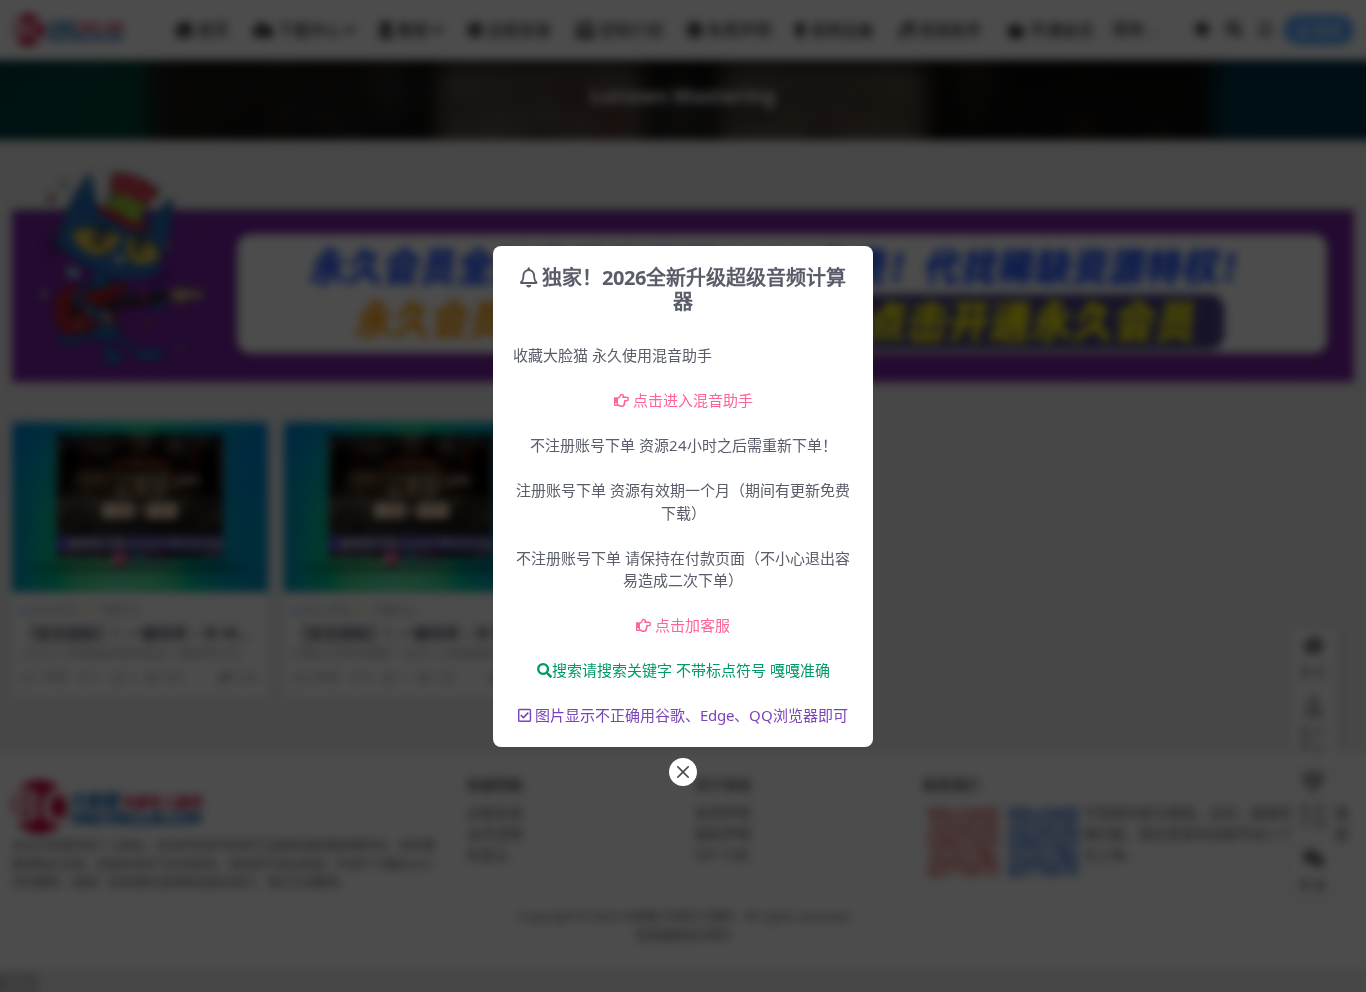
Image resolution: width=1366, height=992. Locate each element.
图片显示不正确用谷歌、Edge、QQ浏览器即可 (691, 715)
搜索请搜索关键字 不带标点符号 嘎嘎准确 (691, 670)
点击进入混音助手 (693, 400)
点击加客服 (692, 625)
